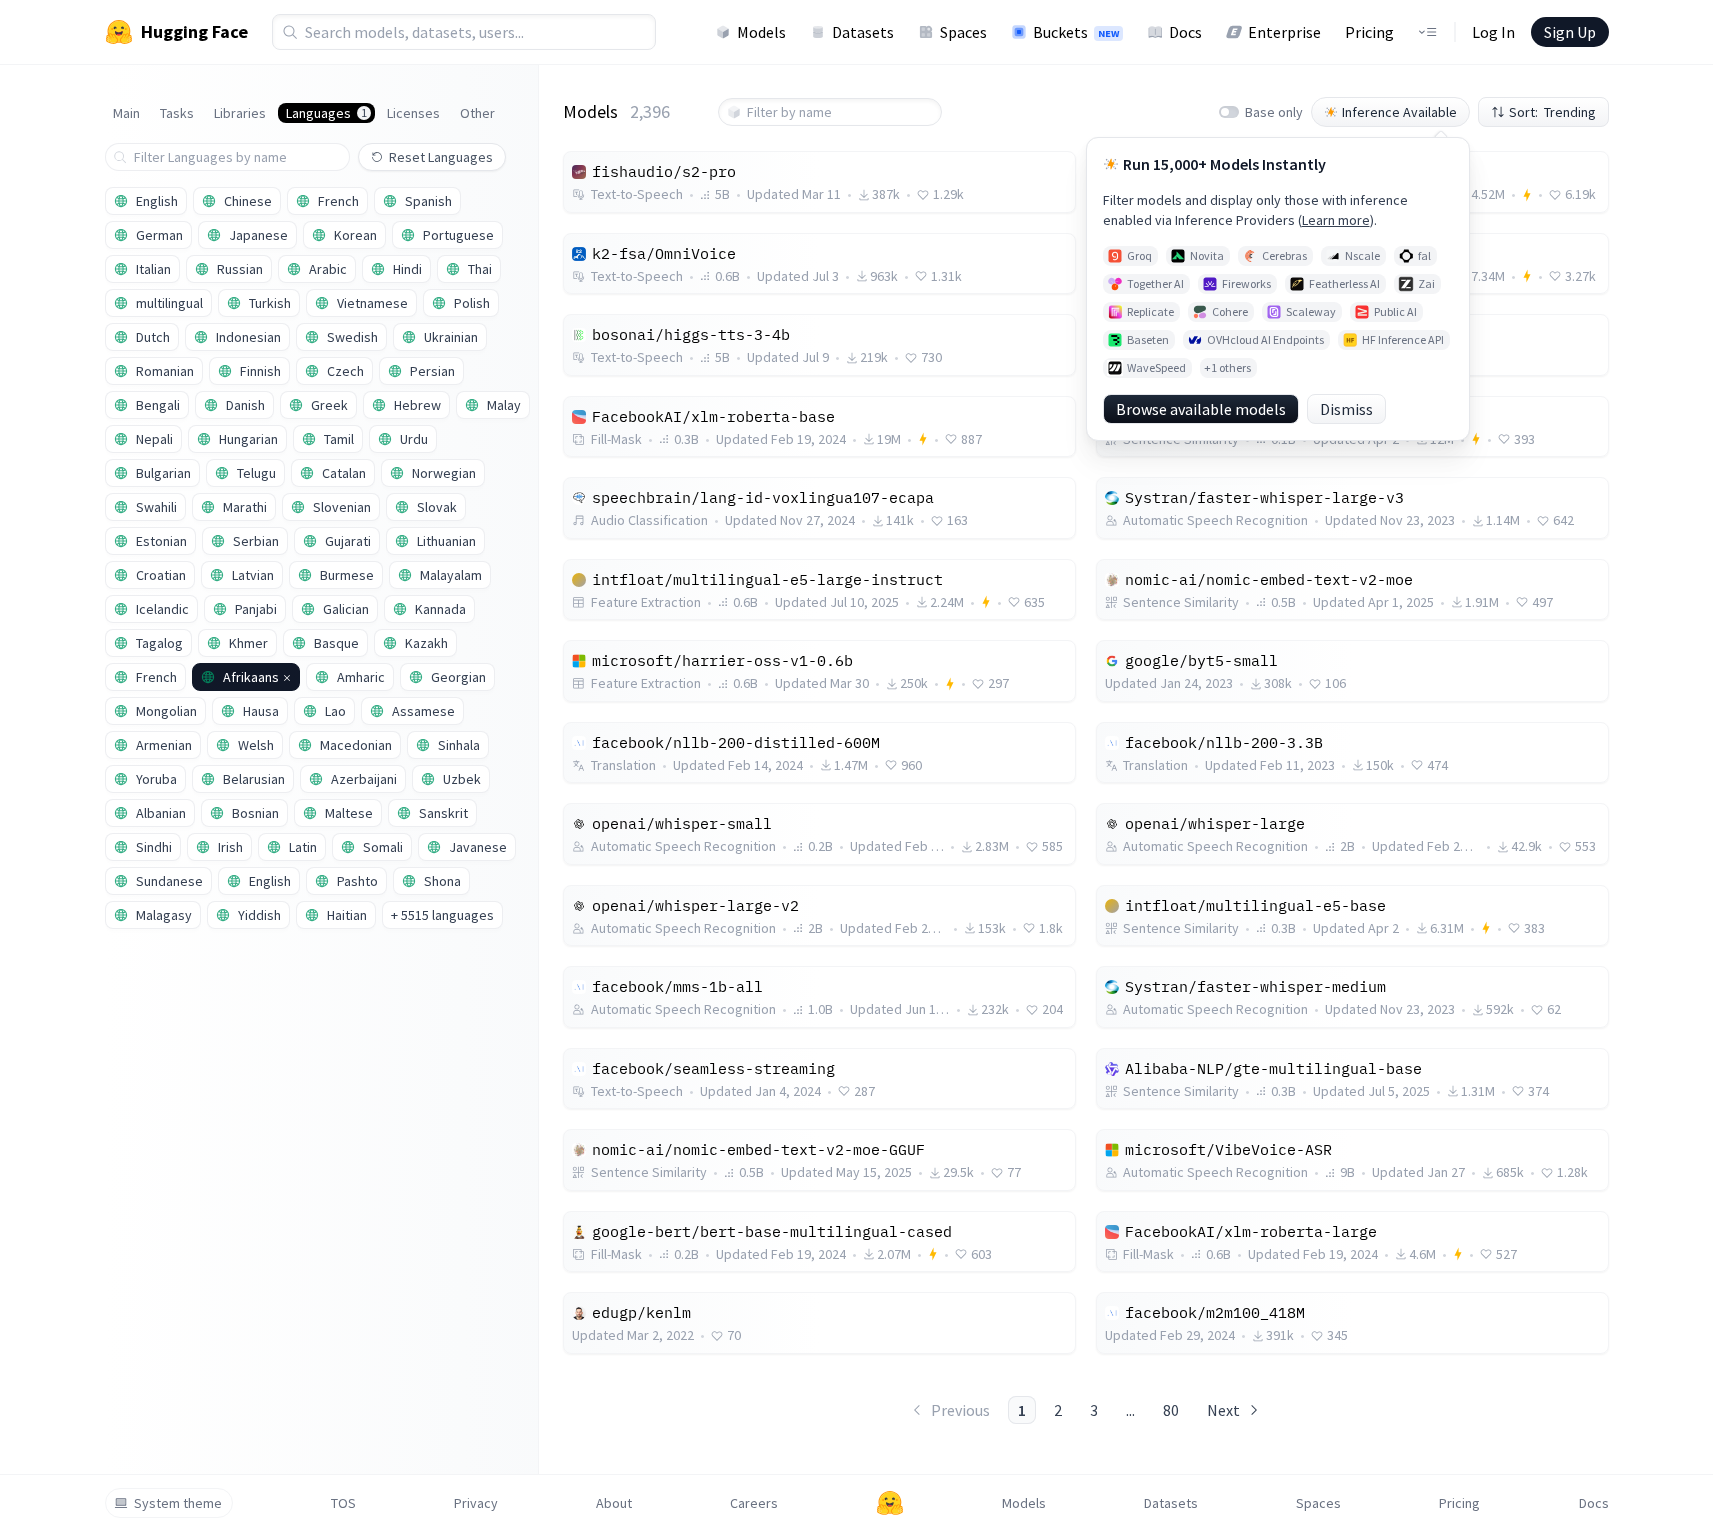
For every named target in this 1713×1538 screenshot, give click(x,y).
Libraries (240, 113)
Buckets (1076, 32)
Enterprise (1284, 32)
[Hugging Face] (890, 1503)
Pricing (1369, 32)
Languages (326, 113)
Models (761, 32)
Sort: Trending (1552, 112)
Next (1223, 1410)
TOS (343, 1503)
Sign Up (1570, 32)
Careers (754, 1503)
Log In (1493, 32)
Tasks (177, 113)
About (614, 1503)
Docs (1185, 32)
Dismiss (1346, 409)
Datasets (863, 32)
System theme (178, 1503)
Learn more (1336, 220)
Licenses (413, 113)
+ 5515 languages (442, 915)
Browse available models (1201, 409)
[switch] (1229, 112)
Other (477, 113)
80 (1171, 1410)
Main (126, 113)
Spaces (963, 32)
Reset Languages (441, 157)
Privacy (476, 1503)
